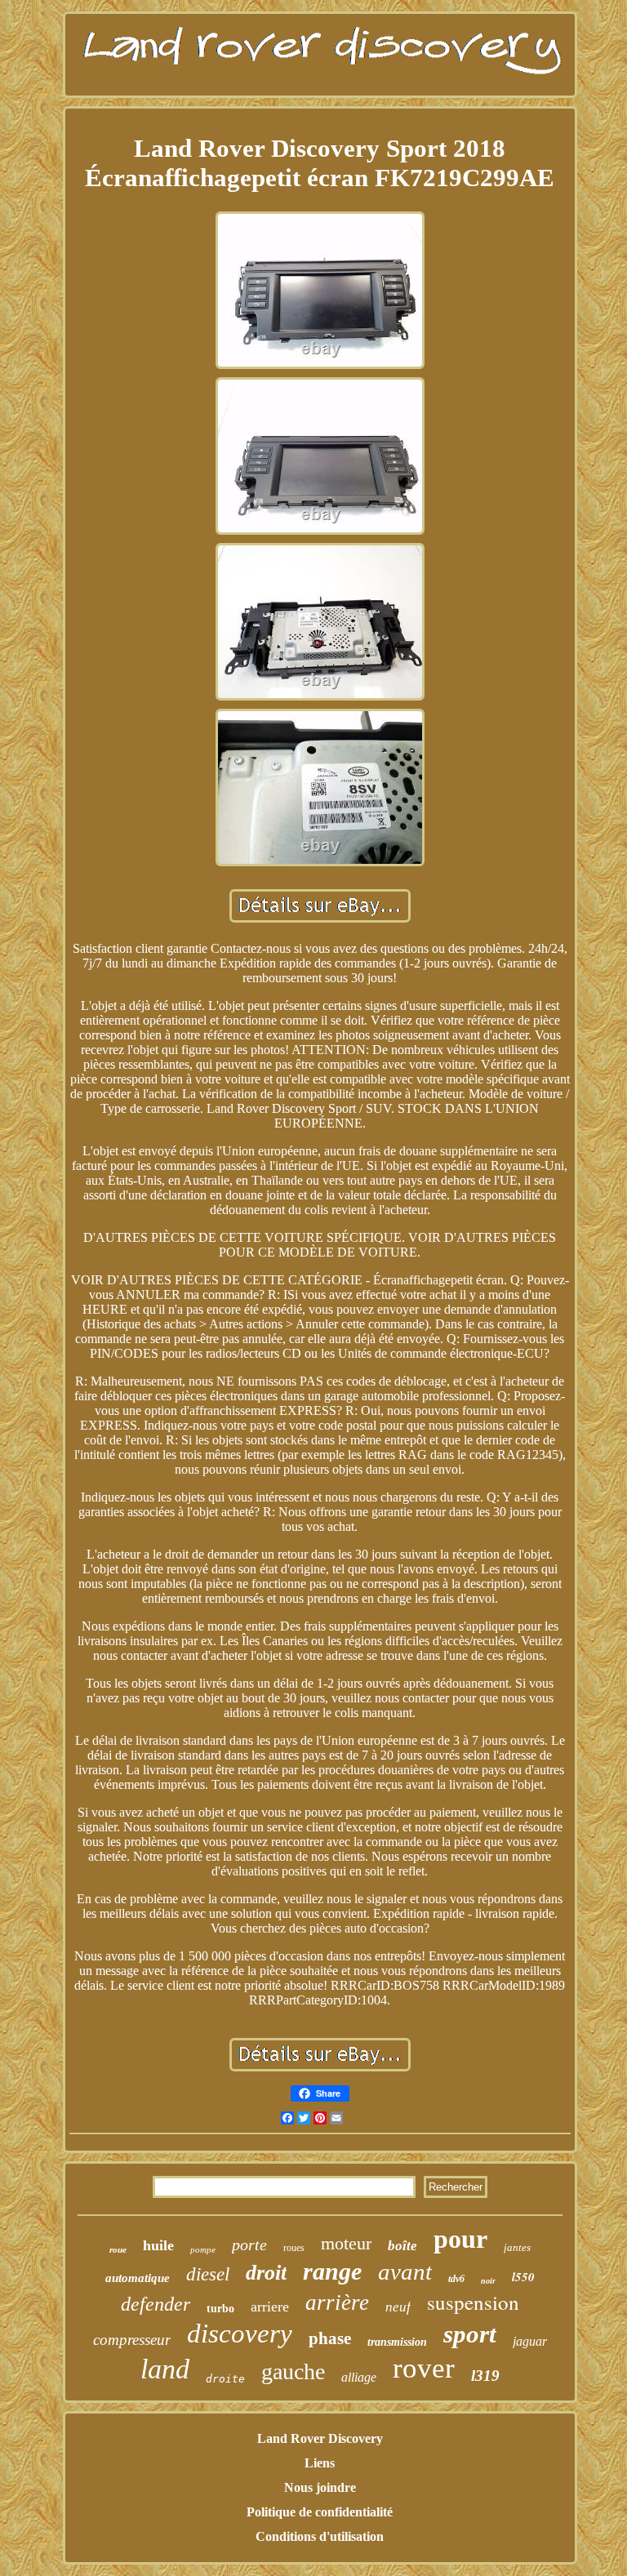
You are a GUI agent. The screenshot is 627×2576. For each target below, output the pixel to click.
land (165, 2369)
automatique (138, 2278)
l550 (523, 2277)
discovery (240, 2334)
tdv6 (456, 2279)
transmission (397, 2342)
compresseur (132, 2340)
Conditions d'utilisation (320, 2536)
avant (405, 2271)
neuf (398, 2307)
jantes (517, 2247)
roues (294, 2248)
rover (424, 2368)
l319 (485, 2376)
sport (470, 2334)
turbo (220, 2309)
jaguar (530, 2341)
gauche (293, 2371)
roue (118, 2249)
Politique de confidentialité (320, 2512)
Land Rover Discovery (320, 2438)
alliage (359, 2377)
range (332, 2271)
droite (225, 2379)
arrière (337, 2302)
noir (488, 2281)
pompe (203, 2249)
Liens (320, 2463)
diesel (208, 2274)
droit (266, 2273)
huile (158, 2245)
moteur (346, 2243)
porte (249, 2245)
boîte (402, 2246)
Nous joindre (320, 2487)
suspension (473, 2302)
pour (460, 2239)
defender (156, 2304)
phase (330, 2338)
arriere (270, 2307)
